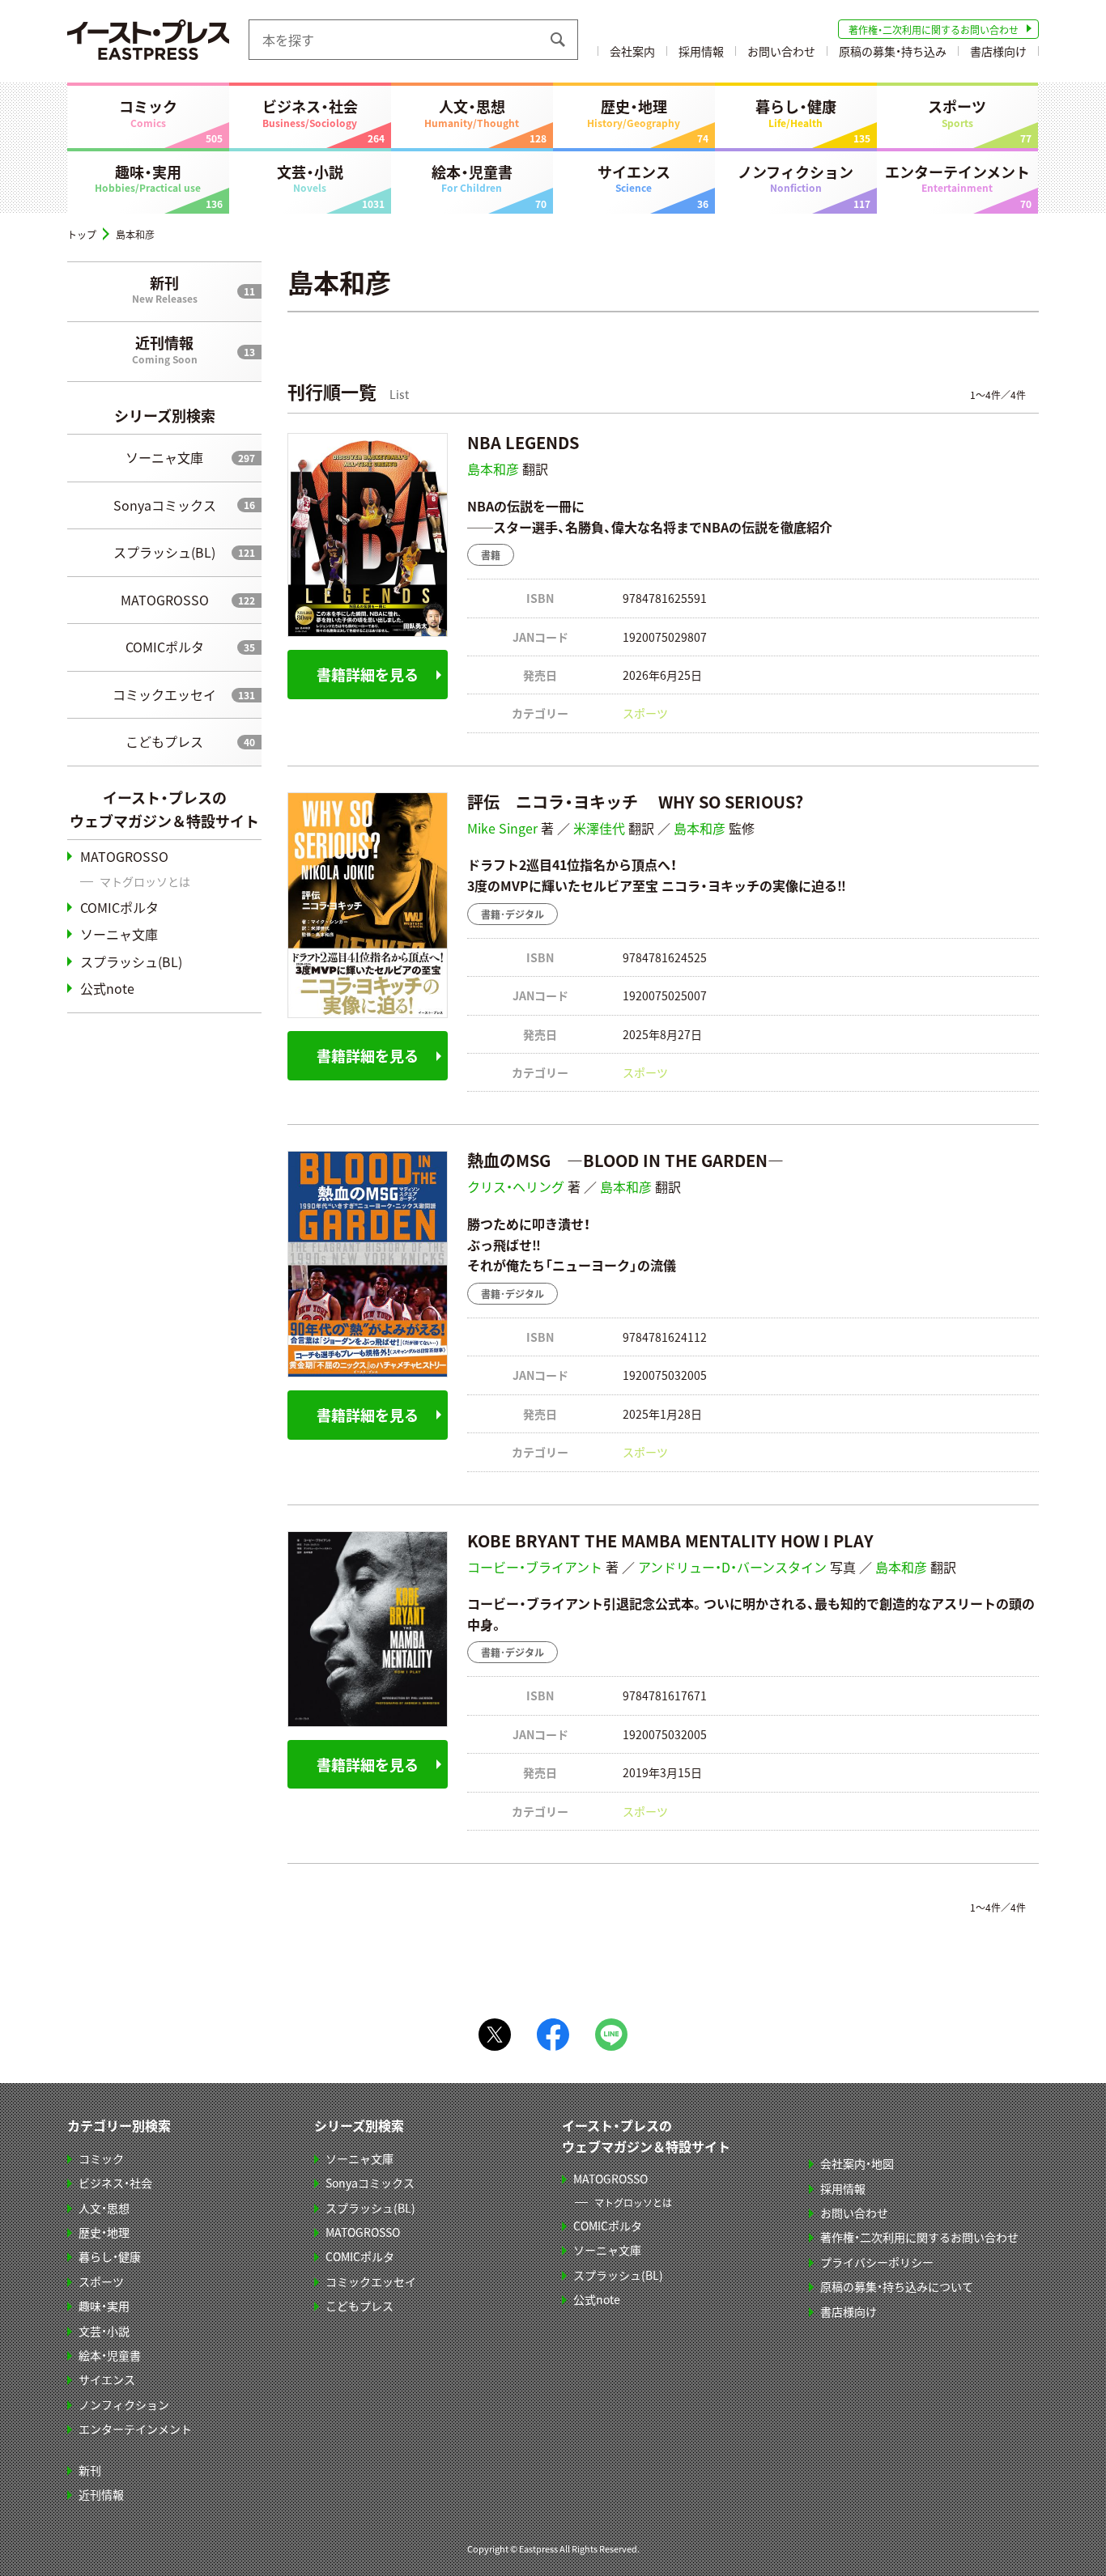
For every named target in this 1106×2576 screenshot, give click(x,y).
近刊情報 (165, 349)
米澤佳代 (599, 828)
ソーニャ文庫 (164, 457)
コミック (148, 112)
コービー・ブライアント (535, 1567)
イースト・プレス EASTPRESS (148, 40)
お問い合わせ (781, 51)
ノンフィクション (795, 178)
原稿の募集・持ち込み (893, 51)
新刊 (165, 289)
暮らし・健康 (796, 112)
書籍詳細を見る (368, 674)
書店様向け (998, 51)
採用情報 (701, 51)
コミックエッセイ (164, 694)
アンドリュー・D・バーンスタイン (732, 1567)
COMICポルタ (165, 647)
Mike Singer (502, 828)
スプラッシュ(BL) (164, 552)
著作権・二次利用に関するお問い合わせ (934, 30)
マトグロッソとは (145, 881)
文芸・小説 (310, 178)
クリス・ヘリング (516, 1186)
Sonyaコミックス (165, 505)
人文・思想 (472, 112)
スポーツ (957, 112)
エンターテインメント (957, 178)
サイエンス (634, 178)
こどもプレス (164, 741)
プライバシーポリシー (877, 2262)
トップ (82, 234)
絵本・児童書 (472, 178)
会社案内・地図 (857, 2163)
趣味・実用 (148, 178)
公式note (107, 988)
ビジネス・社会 (310, 112)
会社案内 (632, 51)
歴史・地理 (634, 112)
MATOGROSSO (165, 600)
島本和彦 (493, 469)
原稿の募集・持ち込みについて (897, 2286)
